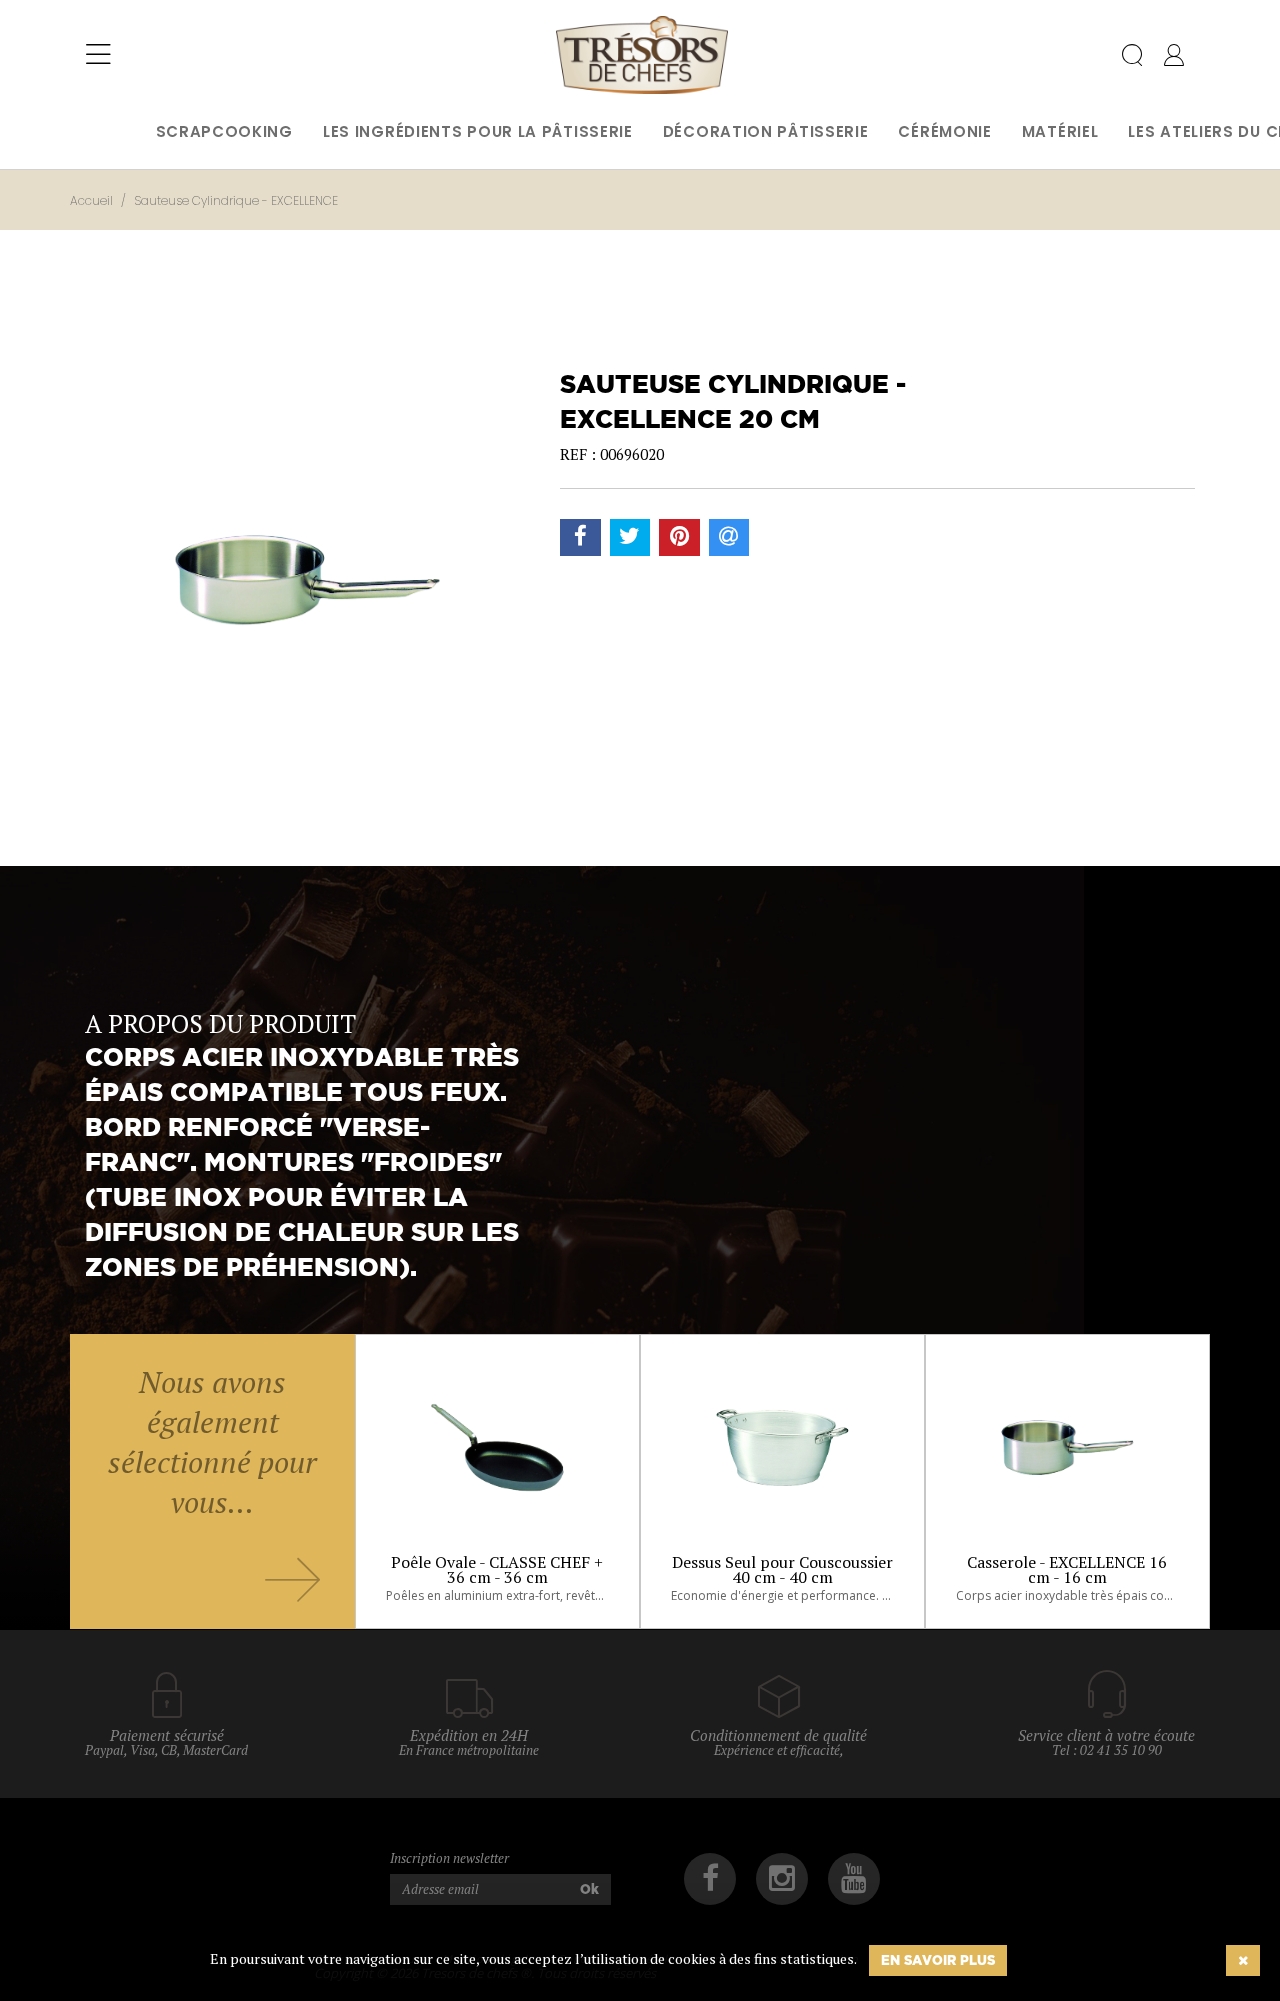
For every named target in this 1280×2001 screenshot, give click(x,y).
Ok (589, 1889)
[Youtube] (854, 1879)
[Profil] (1174, 59)
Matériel (1060, 131)
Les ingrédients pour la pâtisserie (478, 131)
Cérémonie (944, 131)
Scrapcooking (224, 131)
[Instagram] (782, 1879)
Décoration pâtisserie (766, 131)
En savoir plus (938, 1960)
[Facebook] (710, 1879)
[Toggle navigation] (98, 55)
